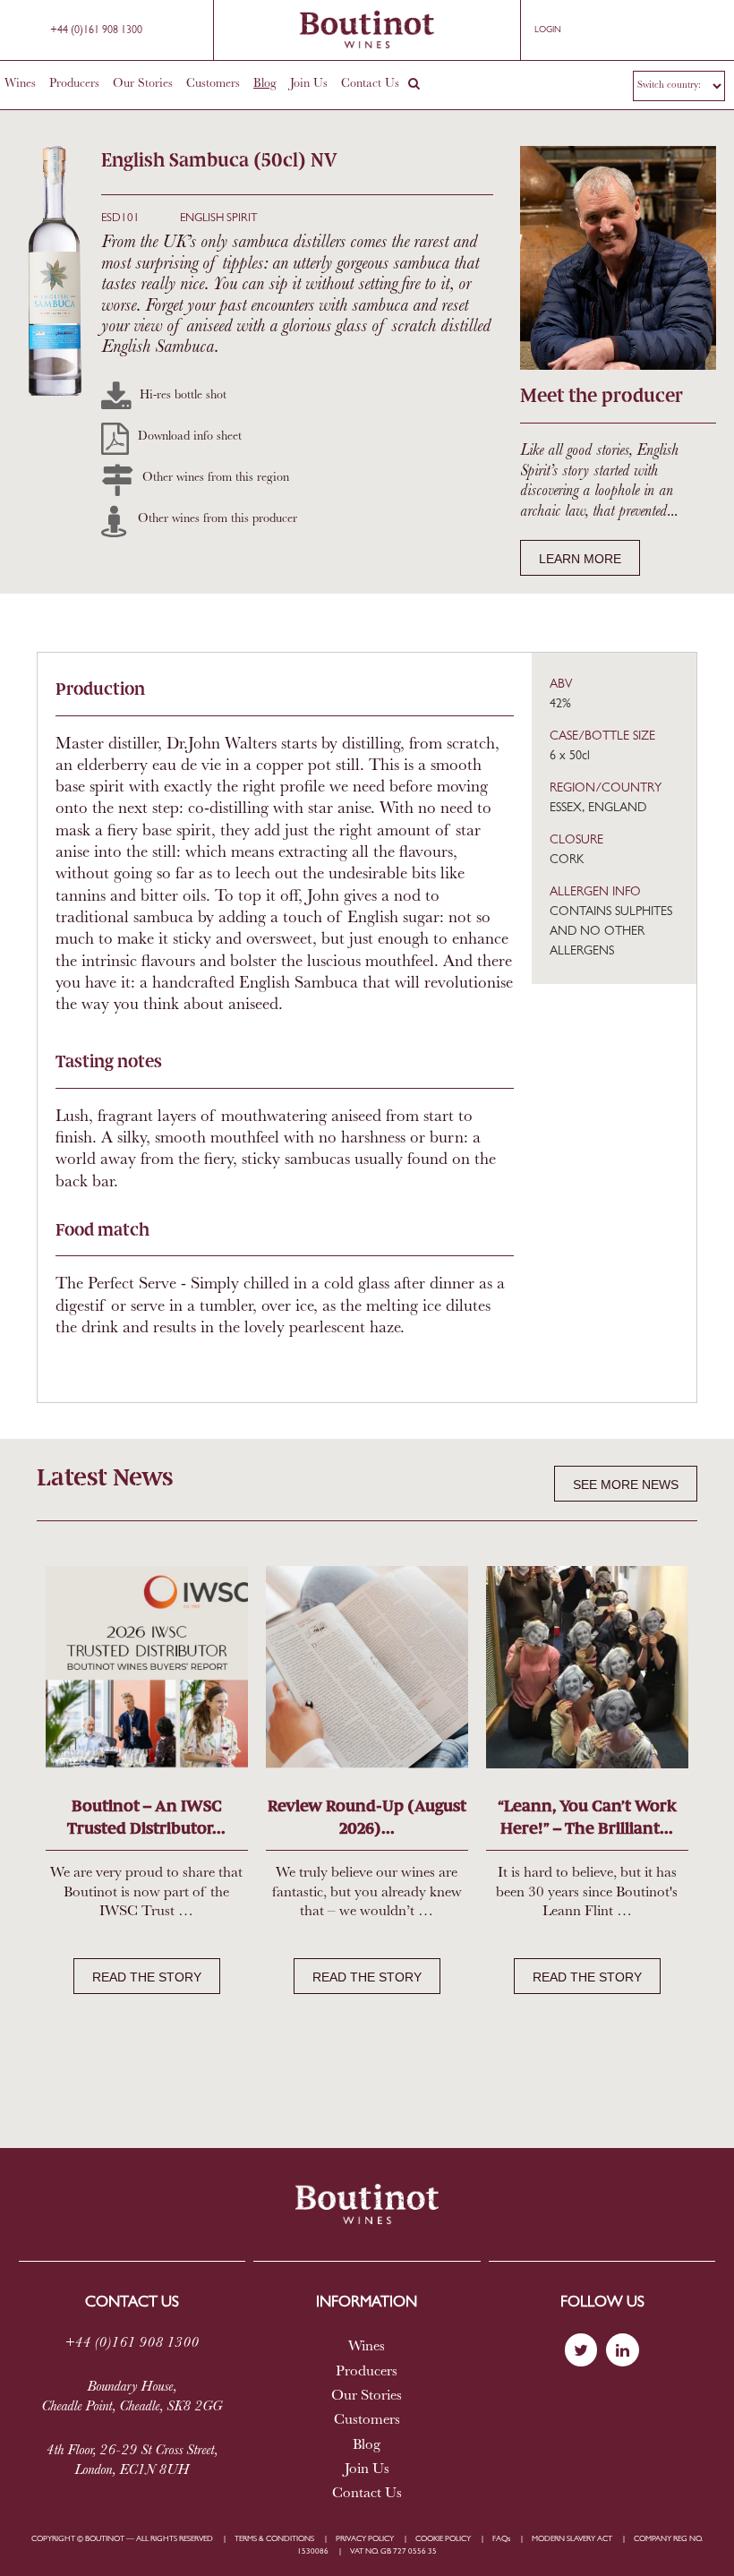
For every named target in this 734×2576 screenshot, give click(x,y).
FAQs (501, 2539)
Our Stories (143, 84)
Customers (213, 84)
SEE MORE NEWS (626, 1485)
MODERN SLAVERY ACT (572, 2539)
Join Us (309, 84)
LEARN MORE (580, 559)
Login (548, 30)
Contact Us (370, 84)
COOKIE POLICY (443, 2539)
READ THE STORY (147, 1977)
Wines (20, 84)
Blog (265, 84)
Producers (74, 84)
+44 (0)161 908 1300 (96, 30)
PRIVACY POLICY (365, 2539)
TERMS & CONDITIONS (274, 2539)
